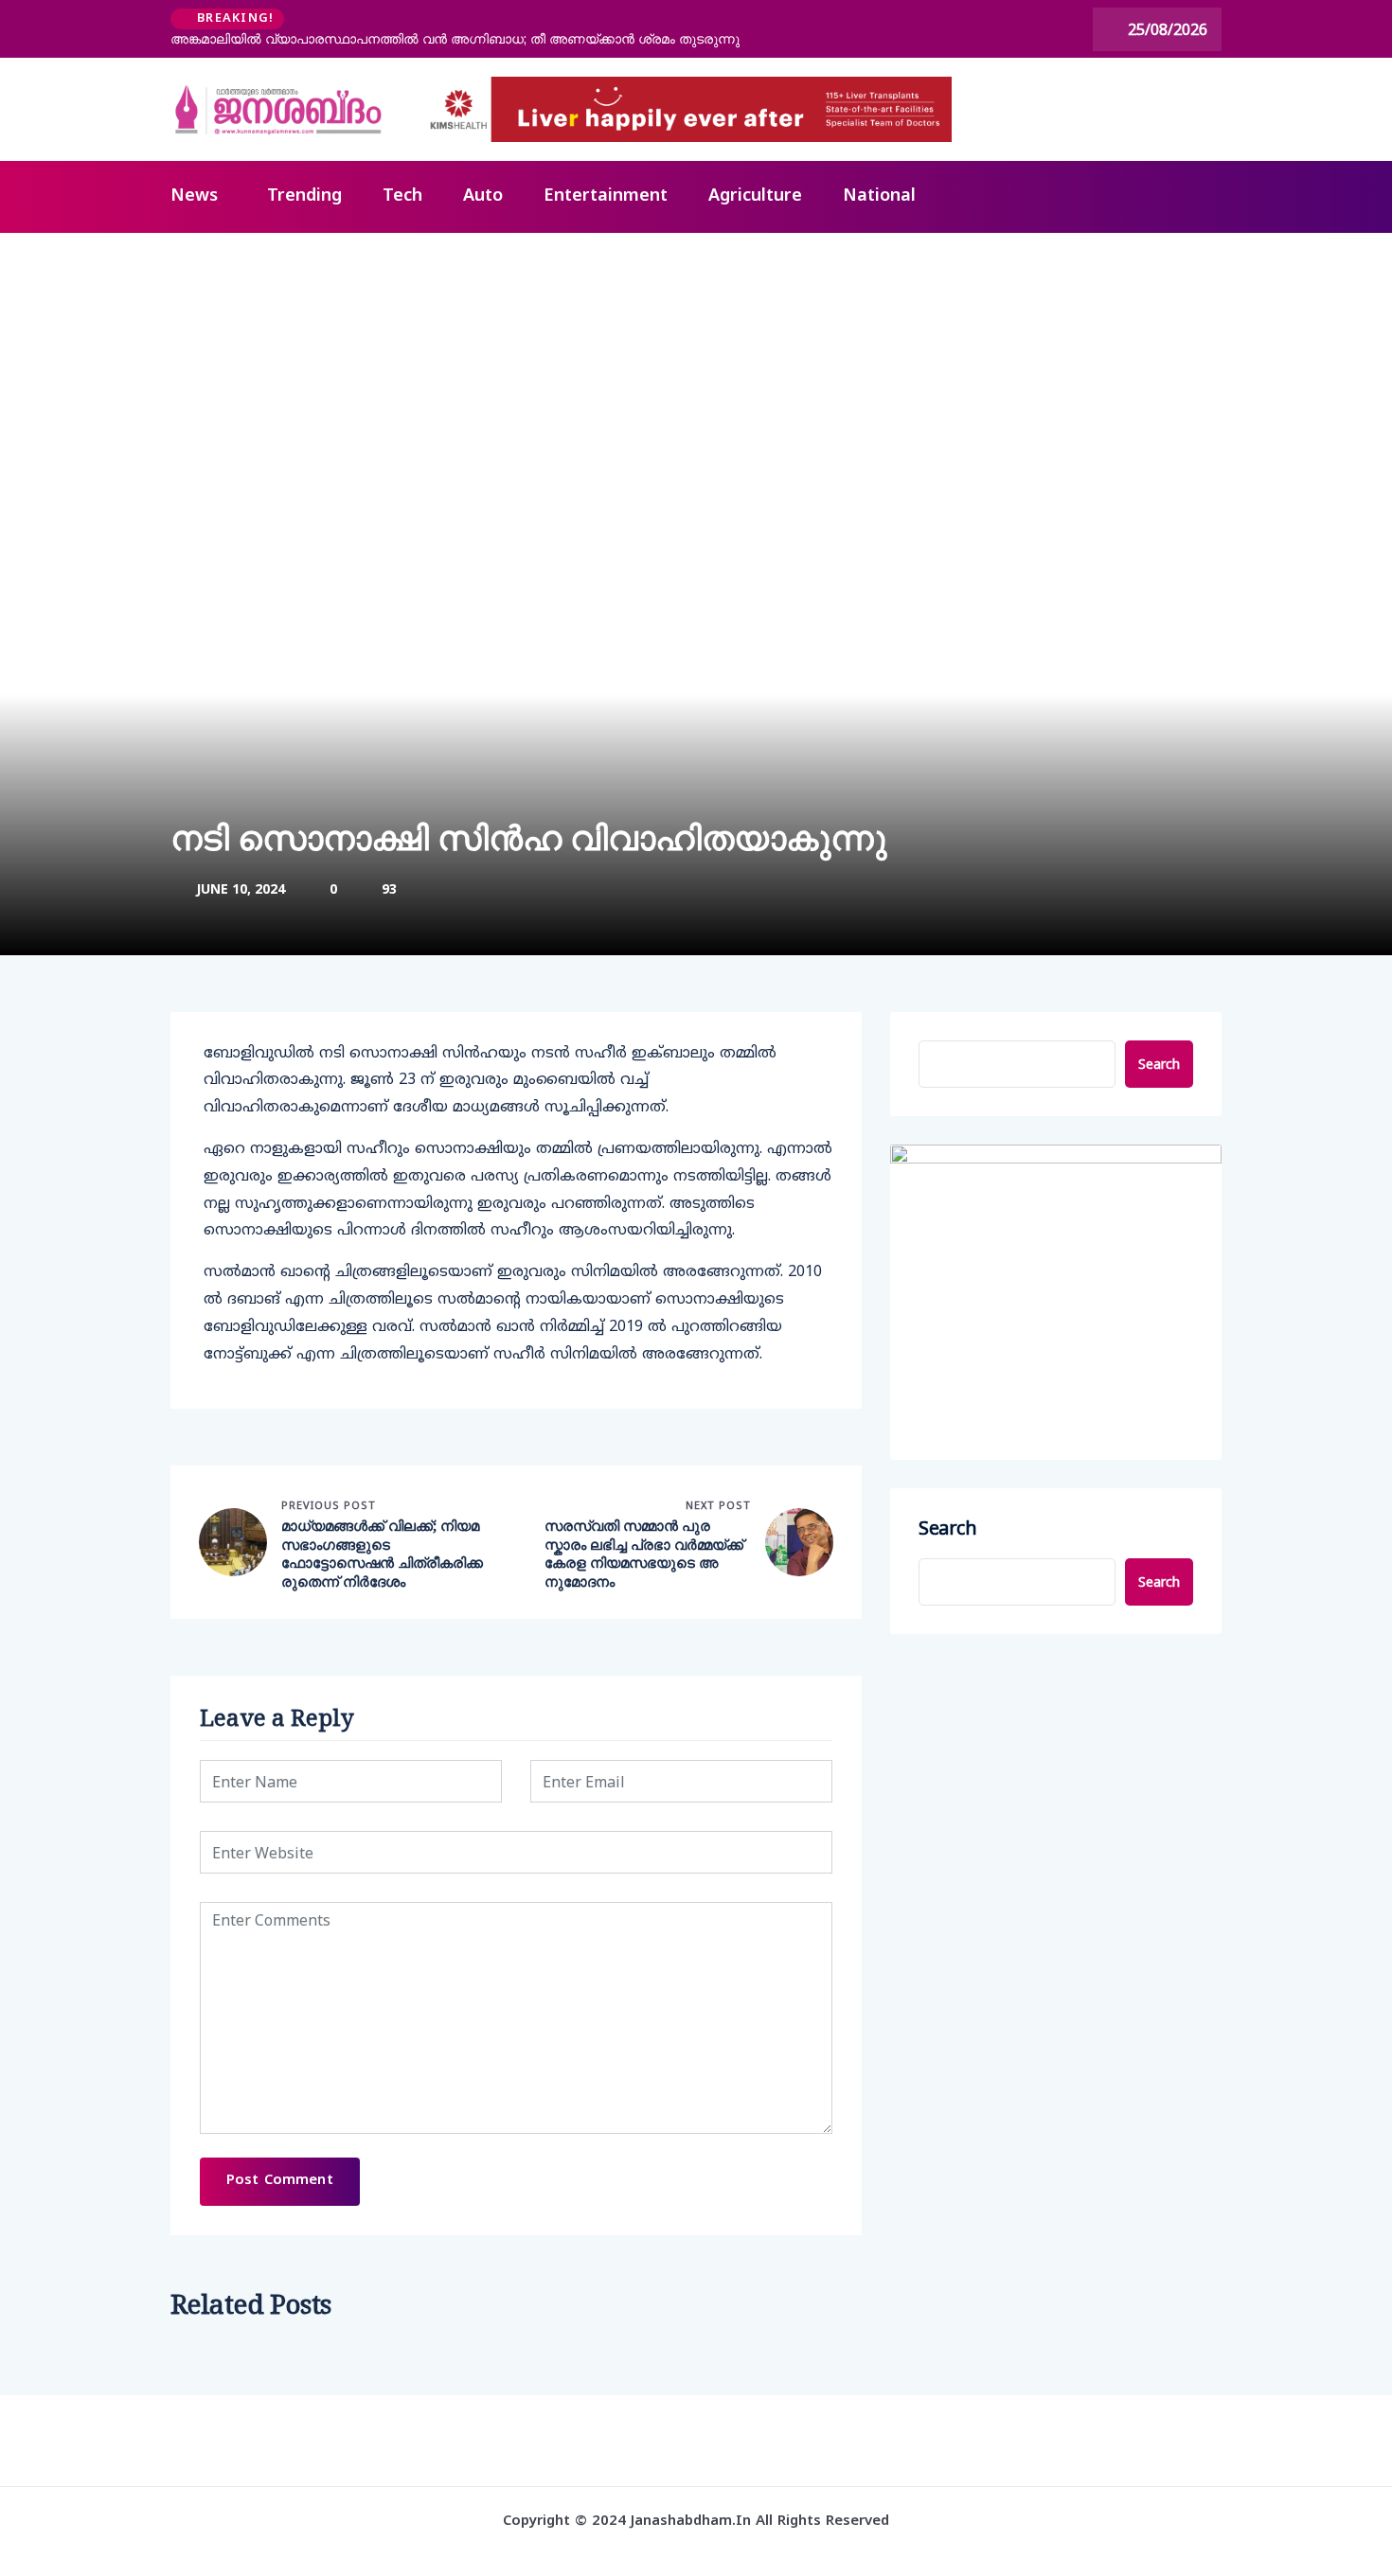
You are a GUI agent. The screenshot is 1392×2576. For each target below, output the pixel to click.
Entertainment (606, 196)
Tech (402, 196)
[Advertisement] (696, 375)
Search (1159, 1064)
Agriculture (755, 196)
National (879, 196)
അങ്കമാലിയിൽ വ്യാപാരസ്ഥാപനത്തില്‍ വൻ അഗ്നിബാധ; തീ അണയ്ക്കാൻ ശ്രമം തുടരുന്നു (455, 39)
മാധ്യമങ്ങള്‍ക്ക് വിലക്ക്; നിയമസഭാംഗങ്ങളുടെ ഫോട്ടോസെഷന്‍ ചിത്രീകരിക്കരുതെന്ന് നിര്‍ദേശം (382, 1554)
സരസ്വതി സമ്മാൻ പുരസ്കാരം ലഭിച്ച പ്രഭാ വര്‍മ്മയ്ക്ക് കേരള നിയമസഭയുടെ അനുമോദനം (644, 1554)
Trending (304, 196)
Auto (483, 196)
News (194, 196)
